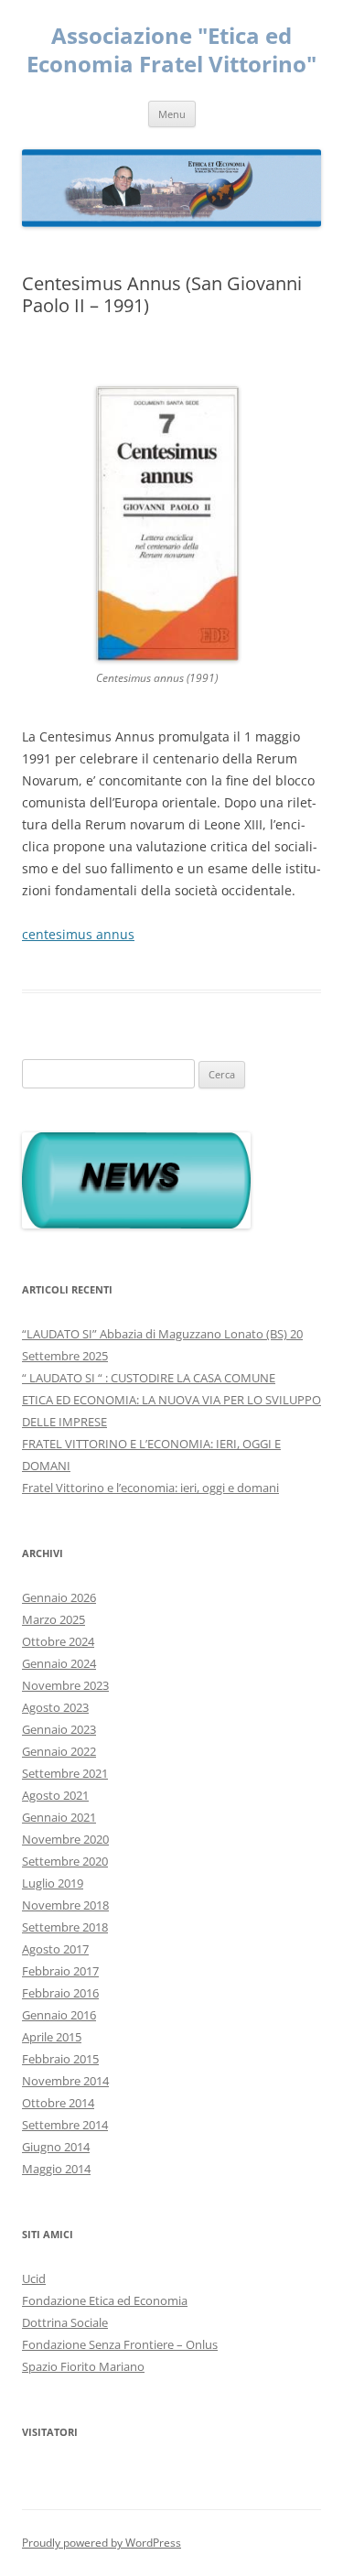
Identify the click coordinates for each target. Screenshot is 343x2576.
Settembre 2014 (65, 2125)
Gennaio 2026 (59, 1597)
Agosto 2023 (55, 1707)
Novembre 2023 (65, 1685)
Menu (172, 114)
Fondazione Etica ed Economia (105, 2300)
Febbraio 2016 (60, 1993)
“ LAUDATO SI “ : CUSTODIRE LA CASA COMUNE (149, 1378)
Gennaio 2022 (59, 1751)
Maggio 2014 (56, 2169)
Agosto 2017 (55, 1949)
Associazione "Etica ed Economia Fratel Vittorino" (171, 50)
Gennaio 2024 (59, 1663)
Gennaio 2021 (59, 1817)
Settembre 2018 (65, 1927)
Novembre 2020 (65, 1839)
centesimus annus (78, 934)
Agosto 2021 (55, 1795)
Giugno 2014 (56, 2147)
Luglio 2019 (53, 1883)
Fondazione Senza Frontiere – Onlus (120, 2344)
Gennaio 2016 (59, 2015)
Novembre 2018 (65, 1905)
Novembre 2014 (65, 2081)
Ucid (34, 2278)
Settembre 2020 (65, 1861)
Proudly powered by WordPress (102, 2543)
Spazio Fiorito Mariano (83, 2366)
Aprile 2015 (52, 2037)
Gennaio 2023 (59, 1729)
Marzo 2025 (54, 1619)
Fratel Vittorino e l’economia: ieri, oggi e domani (150, 1488)
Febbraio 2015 (60, 2059)
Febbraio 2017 (60, 1971)
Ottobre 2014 (58, 2103)
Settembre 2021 (65, 1773)
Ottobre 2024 (58, 1641)
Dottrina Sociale (65, 2322)
